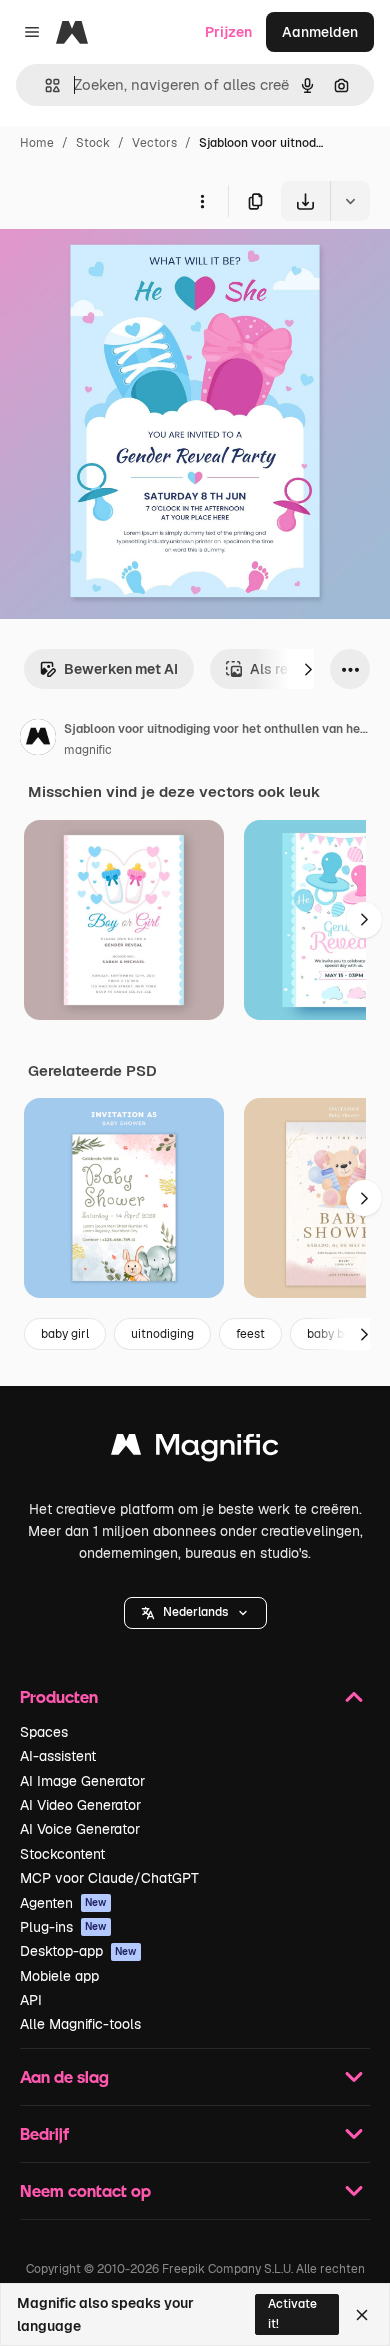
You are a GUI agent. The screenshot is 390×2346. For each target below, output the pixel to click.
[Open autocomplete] (44, 85)
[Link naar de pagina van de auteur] (38, 740)
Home (37, 143)
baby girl (65, 1334)
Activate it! (292, 2313)
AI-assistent (58, 1756)
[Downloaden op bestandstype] (350, 201)
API (31, 2000)
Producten (59, 1696)
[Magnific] (195, 1449)
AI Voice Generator (80, 1829)
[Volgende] (308, 669)
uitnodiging (162, 1334)
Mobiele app (59, 1976)
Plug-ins (63, 1927)
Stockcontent (62, 1854)
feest (250, 1334)
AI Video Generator (80, 1805)
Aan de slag (64, 2076)
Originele (131, 267)
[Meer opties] (202, 201)
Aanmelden (320, 32)
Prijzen (228, 32)
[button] (195, 1613)
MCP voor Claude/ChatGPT (109, 1878)
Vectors (154, 143)
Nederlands (195, 1612)
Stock (93, 143)
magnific (88, 750)
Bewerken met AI (121, 669)
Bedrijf (44, 2133)
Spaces (44, 1732)
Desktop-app (78, 1951)
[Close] (362, 2315)
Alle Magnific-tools (80, 2024)
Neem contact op (85, 2190)
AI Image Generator (82, 1781)
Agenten (63, 1903)
